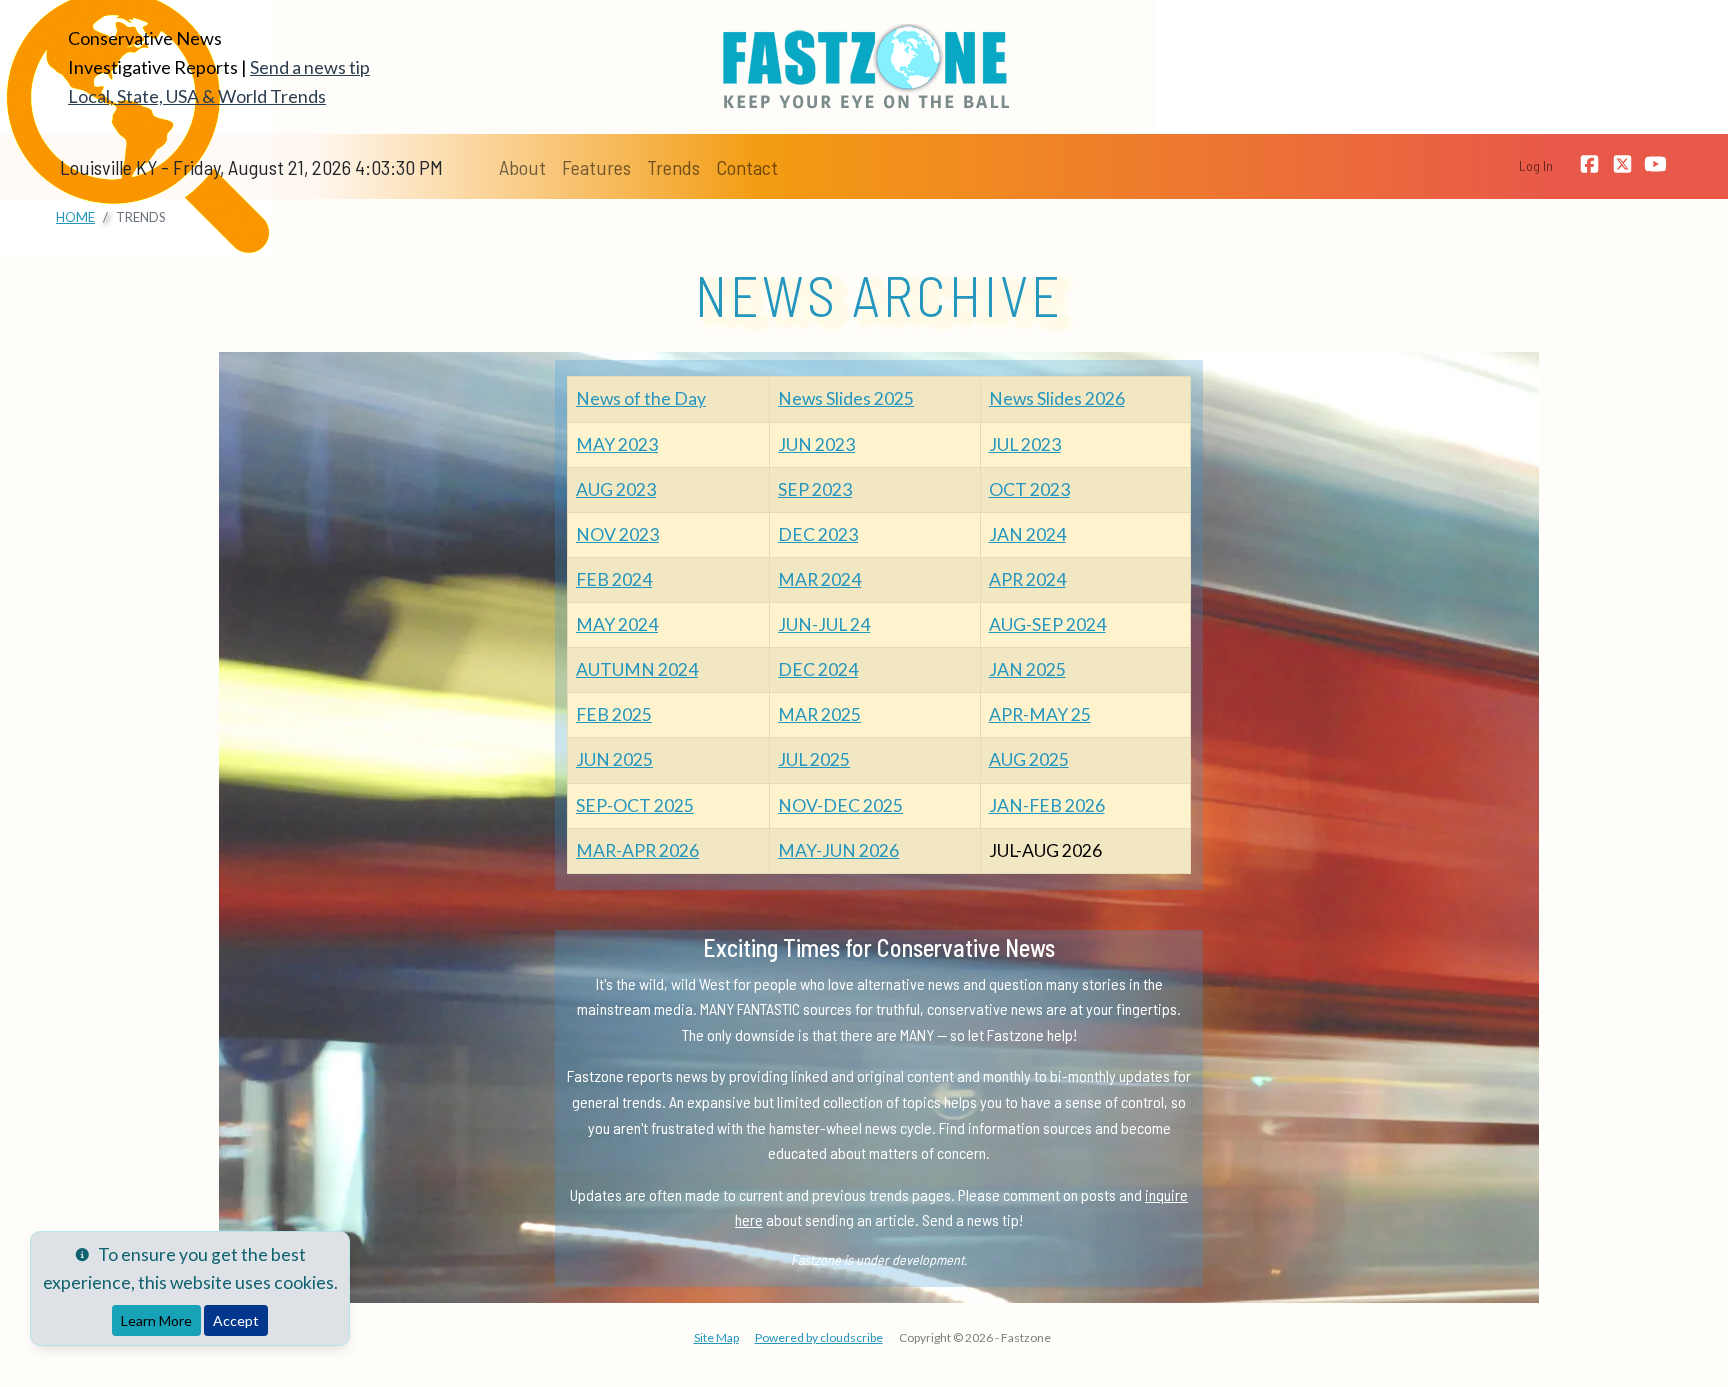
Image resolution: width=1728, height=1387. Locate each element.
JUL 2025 (814, 759)
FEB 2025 (614, 714)
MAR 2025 (819, 714)
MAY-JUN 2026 (838, 850)
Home (75, 217)
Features (596, 167)
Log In (1536, 165)
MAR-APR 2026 (637, 850)
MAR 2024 (819, 579)
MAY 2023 (617, 444)
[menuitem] (522, 167)
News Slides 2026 (1057, 398)
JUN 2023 (816, 444)
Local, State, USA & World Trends (197, 96)
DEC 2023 (818, 534)
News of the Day (641, 398)
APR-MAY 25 (1040, 714)
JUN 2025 (614, 759)
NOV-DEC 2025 (840, 805)
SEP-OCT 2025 (635, 805)
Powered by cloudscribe (819, 1337)
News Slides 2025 (846, 398)
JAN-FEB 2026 (1047, 805)
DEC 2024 (818, 669)
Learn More (156, 1320)
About (522, 167)
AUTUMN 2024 (637, 669)
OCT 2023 (1029, 489)
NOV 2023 (617, 534)
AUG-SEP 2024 (1047, 624)
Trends (673, 167)
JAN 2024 (1027, 534)
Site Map (716, 1337)
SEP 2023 (815, 489)
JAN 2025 (1027, 669)
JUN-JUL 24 (824, 624)
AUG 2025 (1029, 759)
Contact (747, 167)
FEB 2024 (614, 579)
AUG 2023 (616, 489)
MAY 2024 (617, 624)
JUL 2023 (1025, 444)
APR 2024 (1027, 579)
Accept (236, 1320)
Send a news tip (310, 67)
